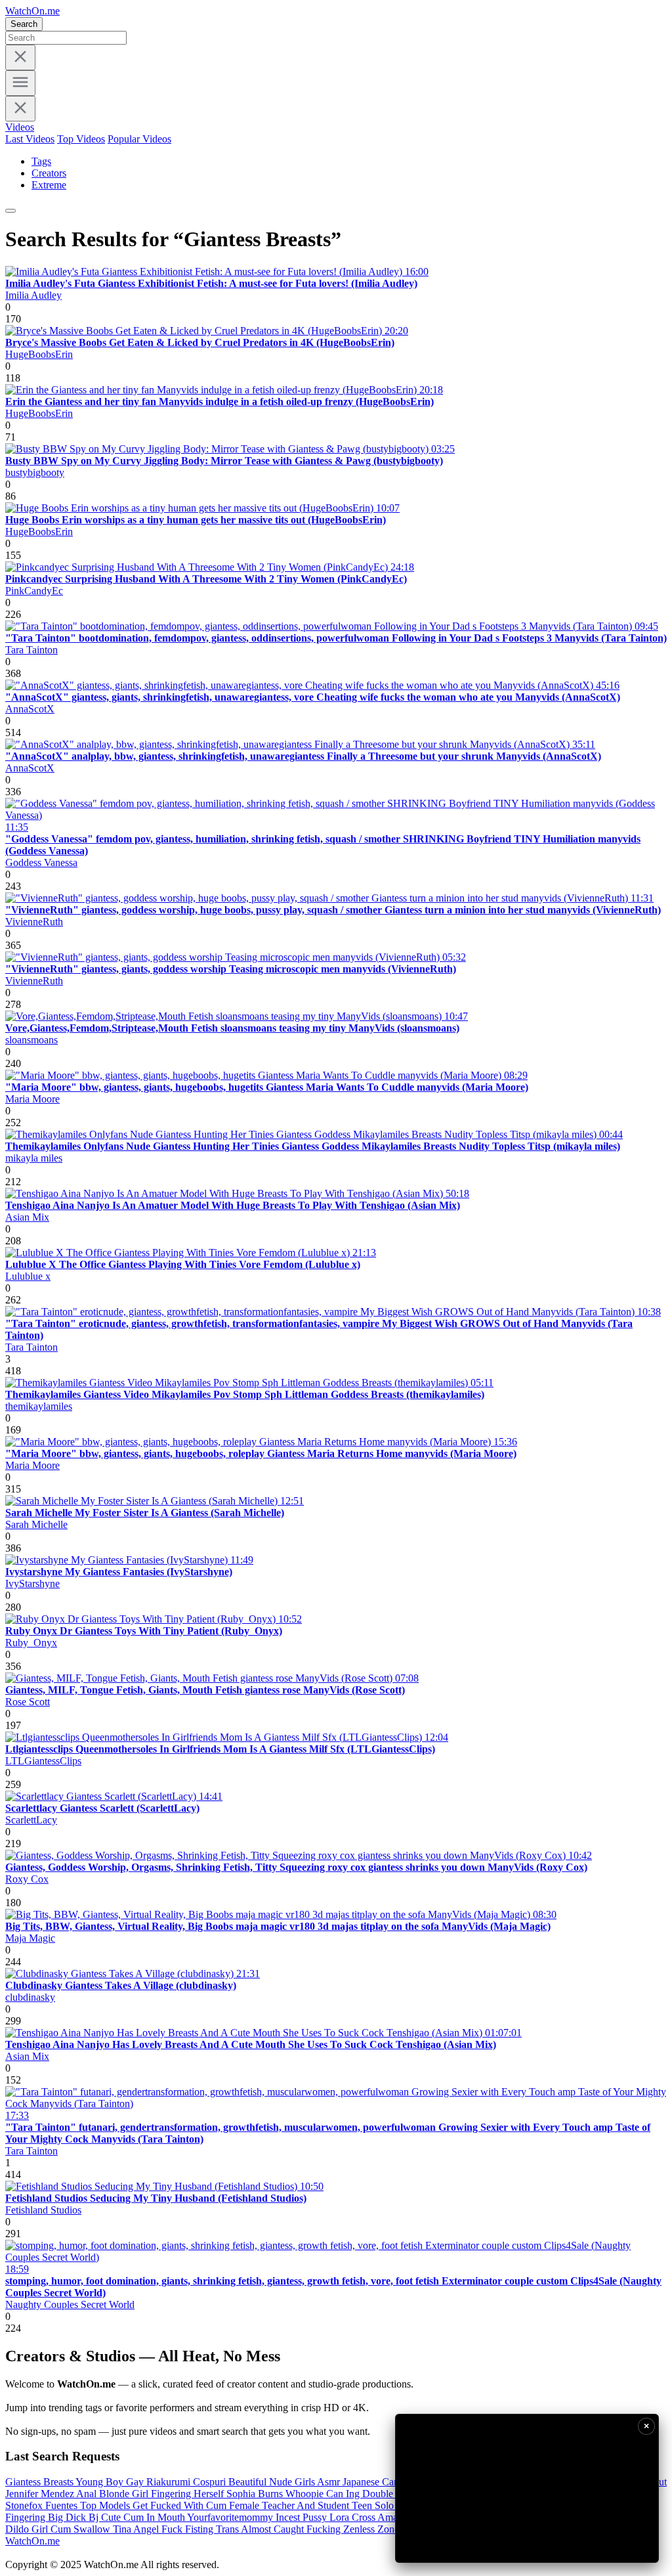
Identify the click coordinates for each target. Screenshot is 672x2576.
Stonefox (25, 2505)
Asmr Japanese (349, 2482)
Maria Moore (32, 1099)
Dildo (18, 2529)
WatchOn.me (32, 11)
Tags (41, 161)
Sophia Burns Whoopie (276, 2494)
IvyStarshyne (32, 1583)
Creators (49, 173)
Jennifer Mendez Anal (52, 2494)
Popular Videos (139, 139)
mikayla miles (34, 1158)
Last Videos (30, 139)
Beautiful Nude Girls (273, 2482)
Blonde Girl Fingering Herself (163, 2494)
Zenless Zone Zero (384, 2529)
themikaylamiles (39, 1406)
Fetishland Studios (43, 2210)
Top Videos (81, 139)
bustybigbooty (35, 472)
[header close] (20, 109)
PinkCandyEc (34, 591)
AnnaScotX (30, 709)
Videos (20, 127)
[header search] (10, 211)
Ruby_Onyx (31, 1643)
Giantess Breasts (40, 2482)
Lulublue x (28, 1276)
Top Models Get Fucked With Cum (155, 2505)
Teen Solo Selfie (387, 2505)
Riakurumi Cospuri (187, 2482)
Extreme (49, 185)
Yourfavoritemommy (231, 2517)
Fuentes (63, 2505)
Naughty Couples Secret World (70, 2304)
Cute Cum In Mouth (144, 2517)
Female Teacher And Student (290, 2505)
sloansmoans (31, 1040)
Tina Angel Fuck (149, 2529)
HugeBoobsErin (39, 354)
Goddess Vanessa (41, 862)
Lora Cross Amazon (372, 2517)
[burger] (20, 83)
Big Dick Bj (74, 2517)
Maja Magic (30, 1938)
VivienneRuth (34, 922)
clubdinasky (30, 1997)
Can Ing (344, 2494)
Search (24, 24)
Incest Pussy (303, 2517)
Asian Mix (27, 1217)
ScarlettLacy (31, 1820)
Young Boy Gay (111, 2482)
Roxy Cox (27, 1879)
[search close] (20, 57)
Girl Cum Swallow (72, 2529)
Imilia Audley (33, 295)
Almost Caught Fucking (292, 2529)
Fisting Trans (213, 2529)
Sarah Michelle (36, 1524)
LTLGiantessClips (43, 1761)
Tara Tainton (31, 650)
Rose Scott (28, 1702)
